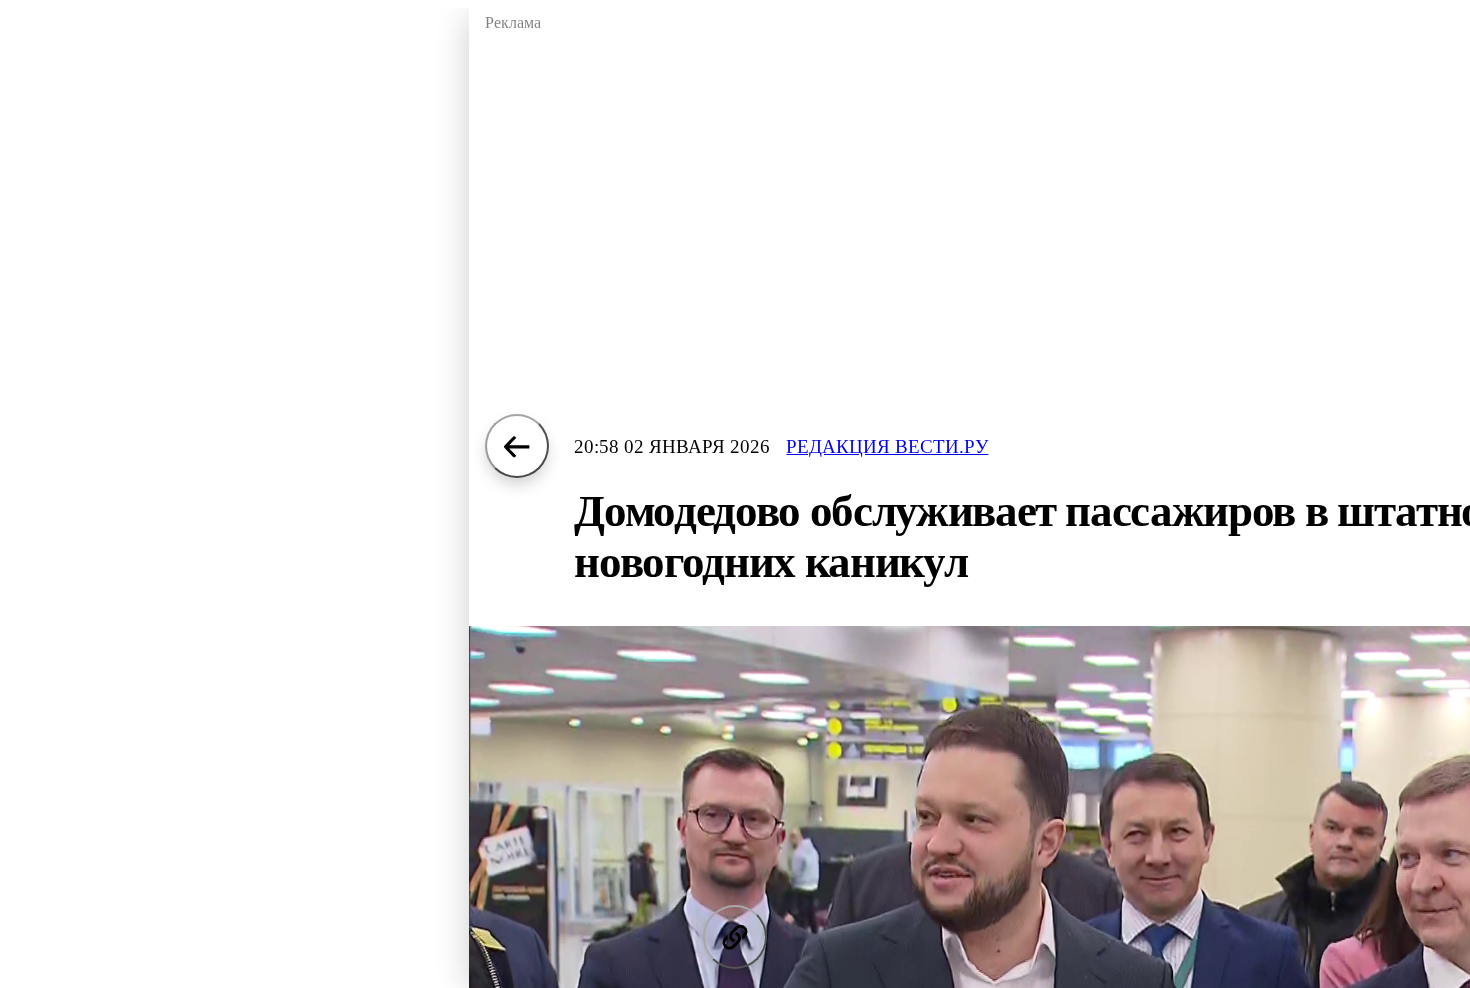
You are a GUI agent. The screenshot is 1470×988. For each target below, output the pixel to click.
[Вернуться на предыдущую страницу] (517, 446)
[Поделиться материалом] (735, 937)
